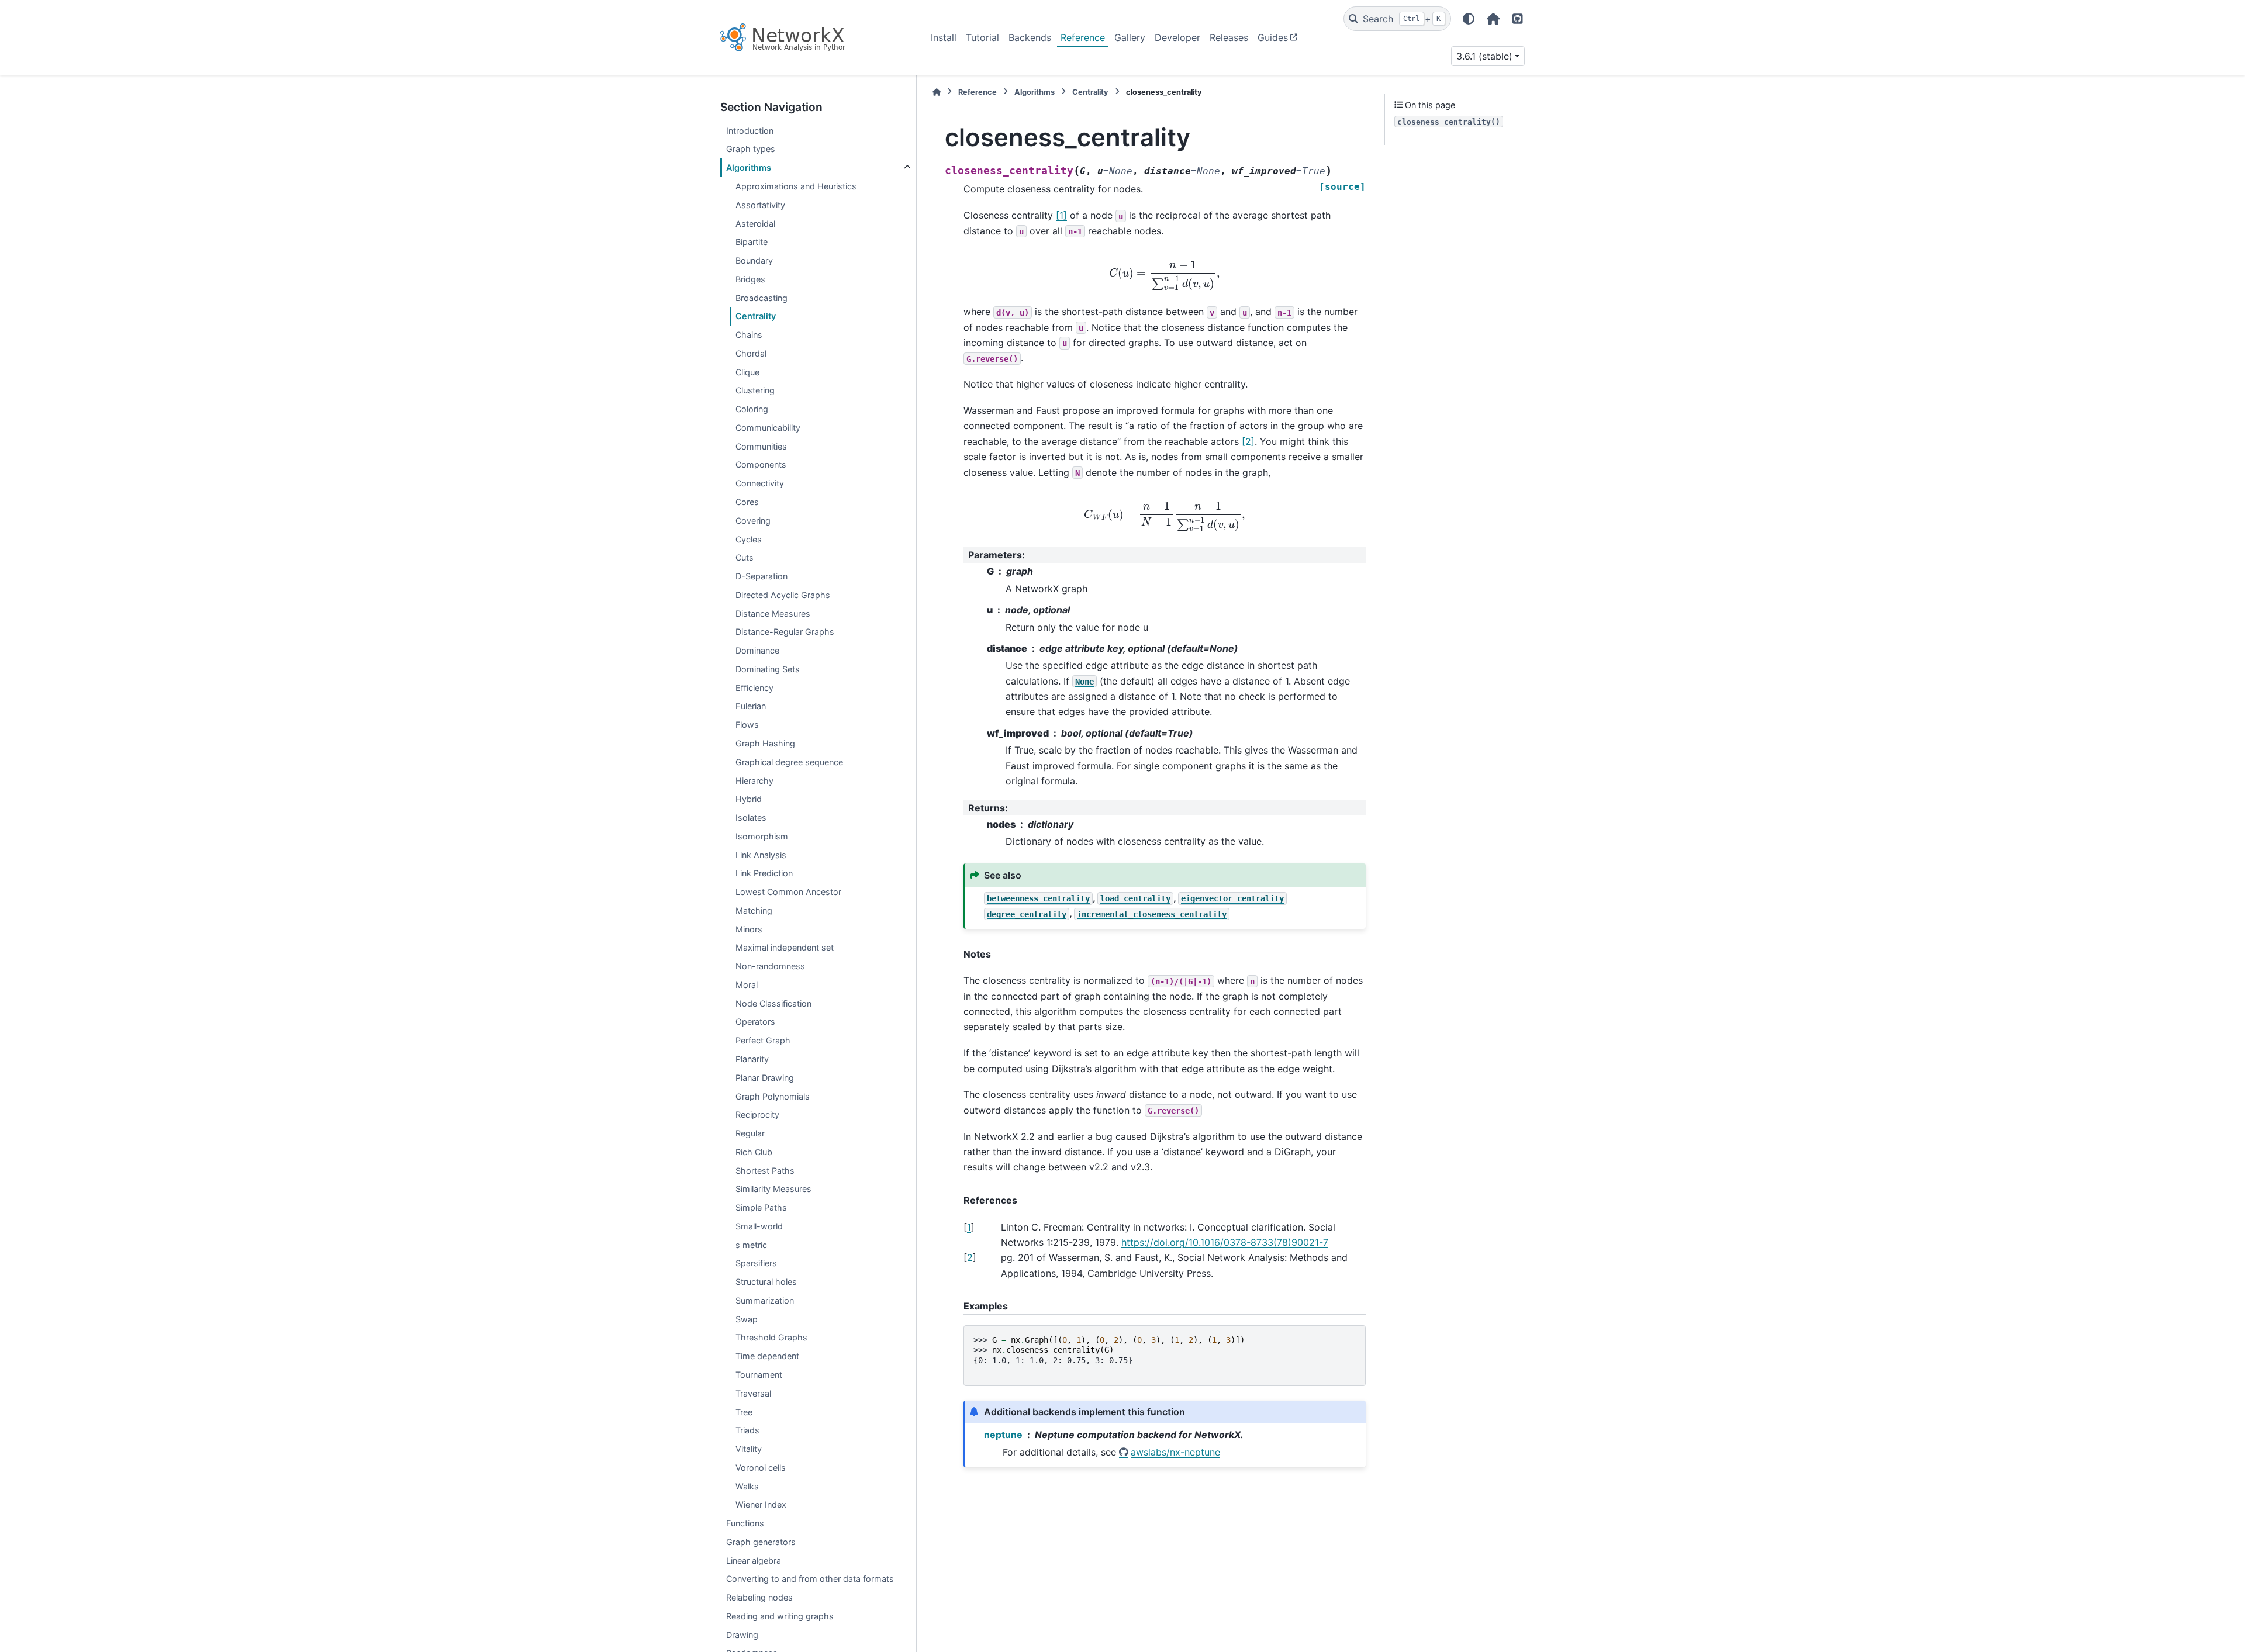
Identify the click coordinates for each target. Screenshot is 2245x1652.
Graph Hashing (765, 743)
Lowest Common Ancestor (788, 892)
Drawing (742, 1635)
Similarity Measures (773, 1189)
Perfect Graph (763, 1040)
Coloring (752, 409)
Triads (747, 1430)
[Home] (937, 92)
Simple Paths (761, 1207)
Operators (755, 1022)
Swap (747, 1319)
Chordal (751, 353)
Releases (1229, 37)
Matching (754, 910)
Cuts (745, 557)
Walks (747, 1486)
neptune (1003, 1435)
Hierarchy (754, 780)
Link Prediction (764, 873)
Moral (747, 985)
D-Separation (761, 576)
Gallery (1130, 37)
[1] (1061, 215)
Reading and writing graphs (780, 1616)
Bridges (750, 279)
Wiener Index (761, 1504)
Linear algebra (754, 1561)
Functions (745, 1523)
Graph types (751, 149)
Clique (747, 372)
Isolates (751, 818)
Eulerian (751, 706)
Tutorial (982, 37)
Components (761, 464)
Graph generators (761, 1542)
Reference (1083, 37)
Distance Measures (773, 614)
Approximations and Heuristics (796, 186)
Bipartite (752, 242)
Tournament (759, 1375)
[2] (1248, 441)
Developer (1177, 37)
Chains (749, 335)
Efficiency (754, 688)
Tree (744, 1412)
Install (944, 37)
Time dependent (767, 1356)
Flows (747, 725)
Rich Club (754, 1152)
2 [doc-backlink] (970, 1257)
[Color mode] (1469, 19)
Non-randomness (770, 966)
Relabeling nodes (759, 1597)
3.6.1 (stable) (1484, 56)
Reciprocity (757, 1114)
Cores (747, 502)
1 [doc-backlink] (969, 1227)
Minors (749, 929)
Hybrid (749, 799)
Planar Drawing (765, 1078)
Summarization (765, 1300)
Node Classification (773, 1003)
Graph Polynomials (773, 1096)
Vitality (749, 1449)
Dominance (757, 650)
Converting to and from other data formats (810, 1579)
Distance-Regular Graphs (785, 632)
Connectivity (760, 483)
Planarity (752, 1059)
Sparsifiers (756, 1263)
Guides (1273, 37)
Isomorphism (762, 836)
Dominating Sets (768, 669)
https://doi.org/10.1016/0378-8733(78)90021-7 (1225, 1242)
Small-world (759, 1226)
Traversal (753, 1393)
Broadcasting (761, 298)
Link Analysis (761, 855)
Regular (750, 1133)
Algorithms (749, 167)
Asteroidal (755, 224)
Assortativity (760, 205)
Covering (753, 521)
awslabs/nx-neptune (1175, 1452)
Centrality (756, 316)
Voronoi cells (761, 1468)
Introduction (750, 131)
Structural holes (766, 1282)
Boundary (754, 260)
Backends (1030, 37)
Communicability (768, 428)
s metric (751, 1245)
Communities (761, 446)
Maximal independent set (785, 947)
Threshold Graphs (771, 1337)
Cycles (749, 539)
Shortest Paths (765, 1171)
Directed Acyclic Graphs (783, 595)
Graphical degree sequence (789, 762)
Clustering (755, 390)
